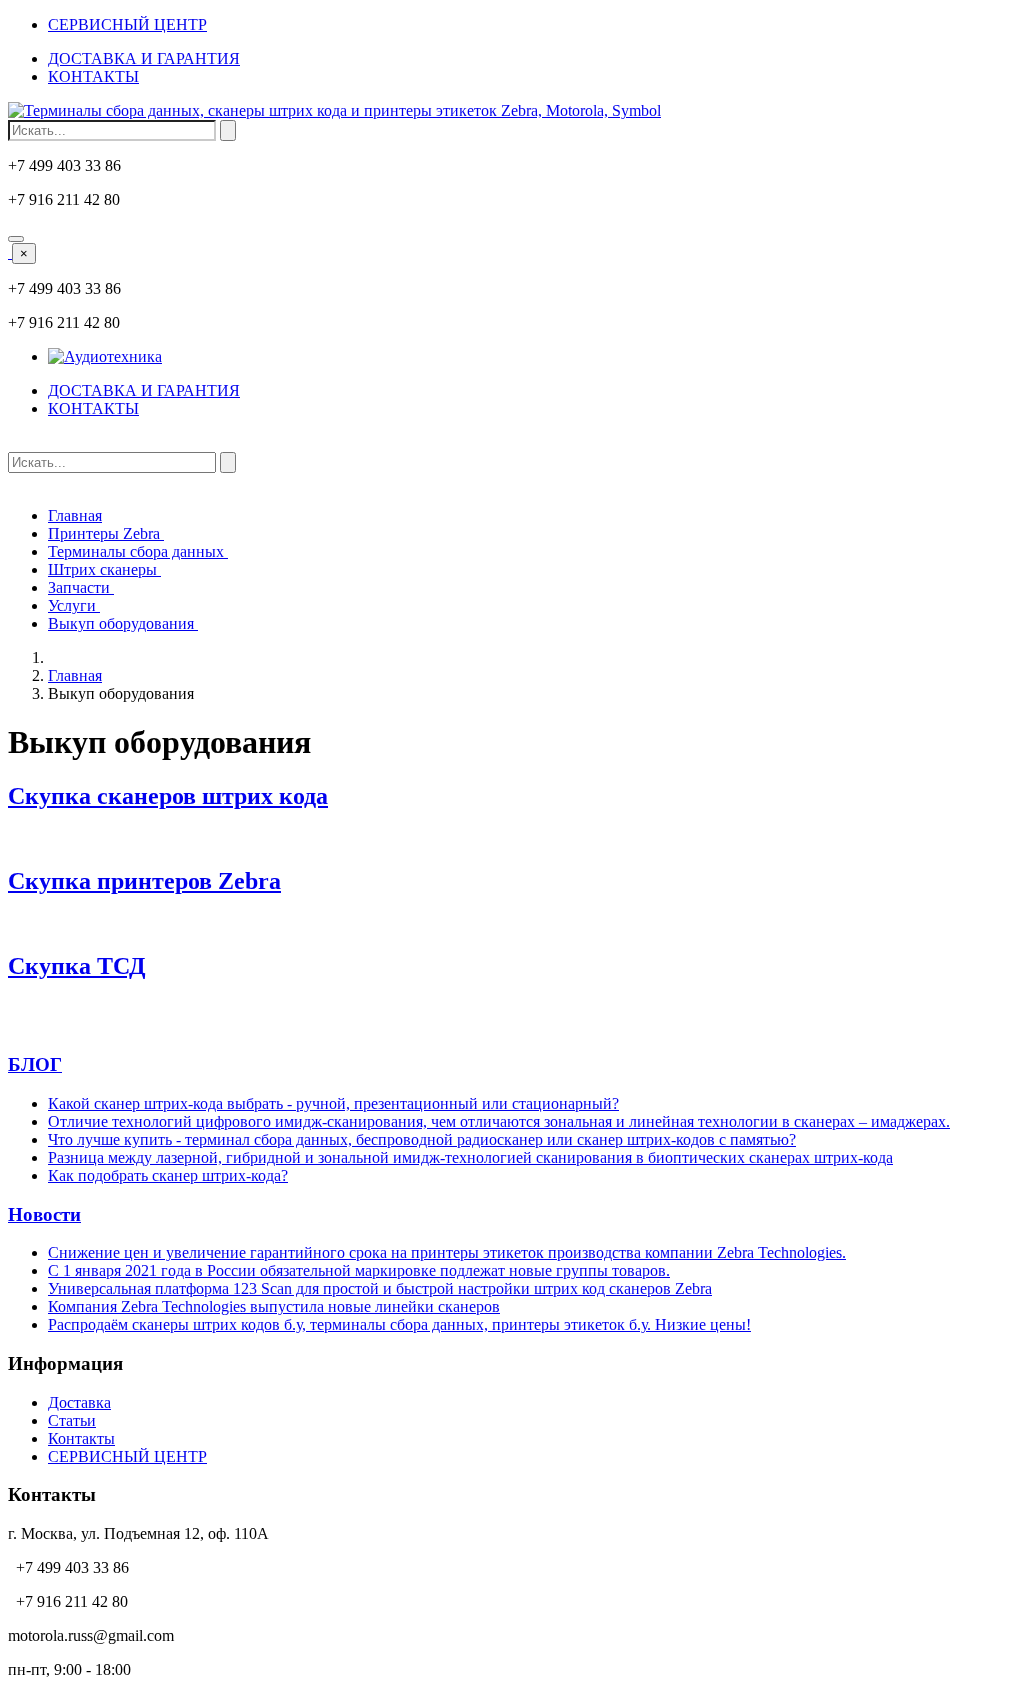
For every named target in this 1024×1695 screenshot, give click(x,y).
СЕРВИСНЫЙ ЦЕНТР (127, 24)
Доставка (79, 1402)
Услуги (74, 605)
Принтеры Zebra (106, 533)
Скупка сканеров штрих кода (168, 796)
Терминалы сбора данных (138, 551)
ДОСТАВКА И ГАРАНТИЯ (144, 58)
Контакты (81, 1438)
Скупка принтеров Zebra (144, 881)
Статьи (72, 1420)
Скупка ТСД (77, 966)
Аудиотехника (113, 356)
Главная (75, 515)
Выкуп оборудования (123, 623)
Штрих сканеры (104, 569)
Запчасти (81, 587)
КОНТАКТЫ (93, 76)
